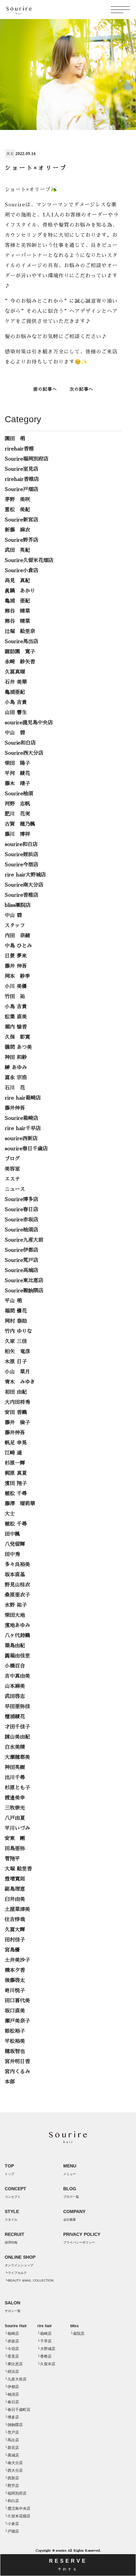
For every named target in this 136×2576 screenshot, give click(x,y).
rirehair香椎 (19, 449)
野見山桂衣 (17, 1585)
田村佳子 (15, 1940)
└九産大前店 (16, 2379)
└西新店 (12, 2478)
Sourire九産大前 (24, 1240)
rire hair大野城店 (25, 875)
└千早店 (44, 2341)
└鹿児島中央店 (18, 2508)
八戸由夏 (15, 1818)
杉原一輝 (15, 1463)
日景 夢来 (16, 956)
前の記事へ (45, 389)
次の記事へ (81, 389)
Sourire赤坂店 (22, 1220)
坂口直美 (15, 2011)
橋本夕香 (15, 1970)
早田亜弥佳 (17, 1707)
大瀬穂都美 (17, 1757)
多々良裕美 (17, 1565)
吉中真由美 (17, 1676)
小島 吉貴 (16, 702)
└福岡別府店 (16, 2493)
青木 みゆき (20, 1382)
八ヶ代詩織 (17, 1636)
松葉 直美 (16, 1017)
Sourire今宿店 (22, 865)
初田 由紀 (16, 1392)
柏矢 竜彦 (17, 1352)
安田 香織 (16, 1412)
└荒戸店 (12, 2432)
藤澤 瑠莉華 (20, 1504)
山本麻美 (15, 1686)
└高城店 (12, 2455)
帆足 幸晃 (16, 1443)
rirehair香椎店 (22, 479)
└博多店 (12, 2417)
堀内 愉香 (16, 1027)
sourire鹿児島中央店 (29, 723)
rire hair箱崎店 (23, 1098)
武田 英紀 (17, 550)
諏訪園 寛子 (20, 652)
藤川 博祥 (17, 834)
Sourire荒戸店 (22, 1260)
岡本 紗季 (17, 976)
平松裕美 (15, 2041)
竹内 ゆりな (18, 1331)
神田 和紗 (16, 1057)
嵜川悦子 (15, 1991)
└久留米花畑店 (18, 2516)
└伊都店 (12, 2387)
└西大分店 (14, 2470)
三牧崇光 (15, 1808)
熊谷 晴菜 (17, 611)
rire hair (45, 2326)
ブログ (12, 1159)
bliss (74, 2326)
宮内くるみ (17, 2072)
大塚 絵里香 (18, 1869)
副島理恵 (15, 1889)
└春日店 (12, 2402)
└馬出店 (12, 2440)
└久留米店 (46, 2364)
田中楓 (12, 1534)
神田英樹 (15, 1767)
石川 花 (15, 1088)
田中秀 (12, 1554)
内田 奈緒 (17, 936)
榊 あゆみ (16, 1068)
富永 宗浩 (16, 1078)
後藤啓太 (15, 1980)
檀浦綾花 (15, 1717)
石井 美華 (16, 682)
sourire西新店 (21, 1139)
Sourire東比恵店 (24, 1281)
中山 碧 (15, 733)
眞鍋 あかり (20, 591)
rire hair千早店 (23, 1128)
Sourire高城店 (22, 1270)
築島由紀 (15, 1646)
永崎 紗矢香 (20, 662)
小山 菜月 (17, 1372)
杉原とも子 (17, 1788)
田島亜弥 (15, 1849)
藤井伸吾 (15, 1108)
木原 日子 (16, 1362)
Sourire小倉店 (22, 571)
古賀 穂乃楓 (20, 824)
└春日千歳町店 (18, 2410)
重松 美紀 (17, 510)
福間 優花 (16, 1311)
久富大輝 (15, 1930)
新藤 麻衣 (17, 530)
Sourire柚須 (19, 794)
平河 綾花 (17, 773)
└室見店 (12, 2356)
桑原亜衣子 (17, 1595)
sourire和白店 (21, 844)
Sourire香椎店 (22, 895)
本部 (10, 2082)
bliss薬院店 (18, 905)
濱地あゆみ (17, 1625)
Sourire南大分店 (24, 885)
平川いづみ (17, 1828)
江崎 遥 (13, 1453)
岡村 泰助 (16, 1321)
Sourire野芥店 (22, 540)
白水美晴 (15, 1747)
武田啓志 (15, 1696)
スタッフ (15, 926)
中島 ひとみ (18, 946)
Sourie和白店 (20, 743)
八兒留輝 (15, 1544)
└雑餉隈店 (14, 2425)
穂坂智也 (15, 2051)
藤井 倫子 (17, 1423)
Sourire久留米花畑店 (29, 560)
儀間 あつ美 (18, 1047)
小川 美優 (16, 986)
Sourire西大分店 (24, 753)
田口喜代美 (17, 2001)
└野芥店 (12, 2486)
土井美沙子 (17, 1960)
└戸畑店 (12, 2531)
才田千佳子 (17, 1727)
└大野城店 (46, 2349)
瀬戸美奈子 (17, 2021)
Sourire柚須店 (22, 1230)
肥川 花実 (17, 814)
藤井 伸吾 (16, 966)
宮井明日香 (17, 2062)
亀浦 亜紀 (17, 601)
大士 (10, 154)
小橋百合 (15, 1666)
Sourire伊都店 (22, 1250)
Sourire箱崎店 (22, 1118)
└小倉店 (12, 2524)
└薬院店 (77, 2334)
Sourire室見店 (22, 469)
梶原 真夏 (16, 1473)
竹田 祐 (15, 997)
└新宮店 (12, 2448)
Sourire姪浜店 (22, 855)
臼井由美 (15, 1899)
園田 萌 (15, 439)
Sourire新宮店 (22, 520)
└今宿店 (12, 2349)
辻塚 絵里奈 (20, 631)
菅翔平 (12, 1859)
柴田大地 (15, 1615)
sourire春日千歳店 (26, 1149)
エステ (12, 1179)
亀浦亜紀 (15, 692)
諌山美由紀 (17, 1737)
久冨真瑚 (15, 672)
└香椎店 (44, 2356)
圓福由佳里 (17, 1656)
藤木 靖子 (17, 784)
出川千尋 (15, 1778)
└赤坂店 (12, 2341)
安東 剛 (15, 1838)
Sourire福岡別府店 (27, 459)
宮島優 (12, 1950)
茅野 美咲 (17, 500)
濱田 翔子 (16, 1483)
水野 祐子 (16, 1605)
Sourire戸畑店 (22, 489)
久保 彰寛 (17, 1037)
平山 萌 (13, 1301)
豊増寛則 (15, 1879)
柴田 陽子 (17, 763)
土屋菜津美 (17, 1909)
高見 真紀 (17, 581)
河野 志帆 (17, 804)
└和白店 (12, 2501)
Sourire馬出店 (22, 642)
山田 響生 (16, 713)
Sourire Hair (16, 2326)
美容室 (12, 1169)
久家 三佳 (16, 1341)
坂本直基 (15, 1575)
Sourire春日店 (22, 1210)
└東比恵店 (14, 2364)
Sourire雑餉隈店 (24, 1291)
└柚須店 (12, 2394)
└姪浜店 (12, 2372)
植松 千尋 (16, 1494)
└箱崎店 (12, 2334)
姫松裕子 (15, 2031)
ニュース (15, 1189)
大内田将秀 (17, 1402)
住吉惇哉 (15, 1920)
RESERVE (68, 2565)
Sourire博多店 (22, 1199)
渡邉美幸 (15, 1798)
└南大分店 (14, 2463)
